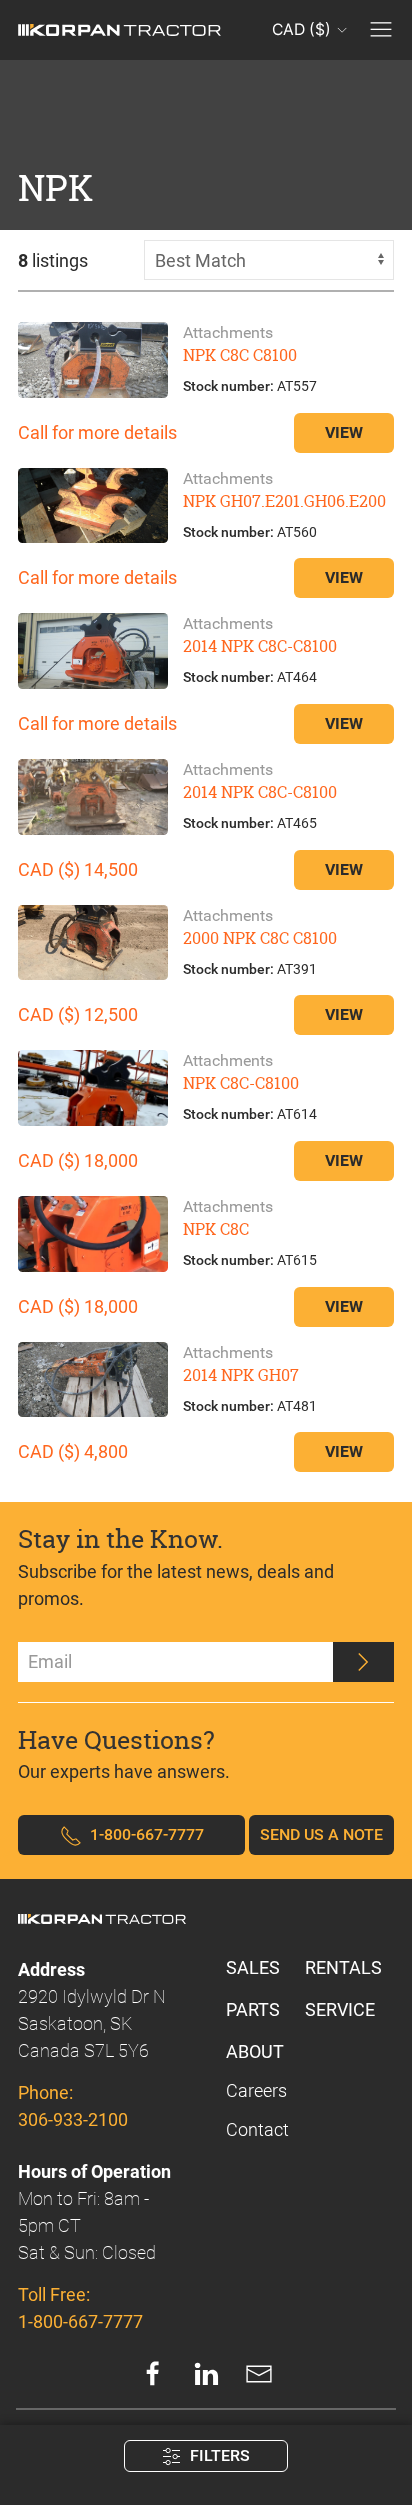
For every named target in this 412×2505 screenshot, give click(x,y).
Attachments (228, 332)
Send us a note (321, 1834)
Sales (253, 1967)
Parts (253, 2009)
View (344, 432)
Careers (256, 2090)
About (255, 2051)
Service (340, 2009)
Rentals (343, 1967)
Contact (257, 2129)
